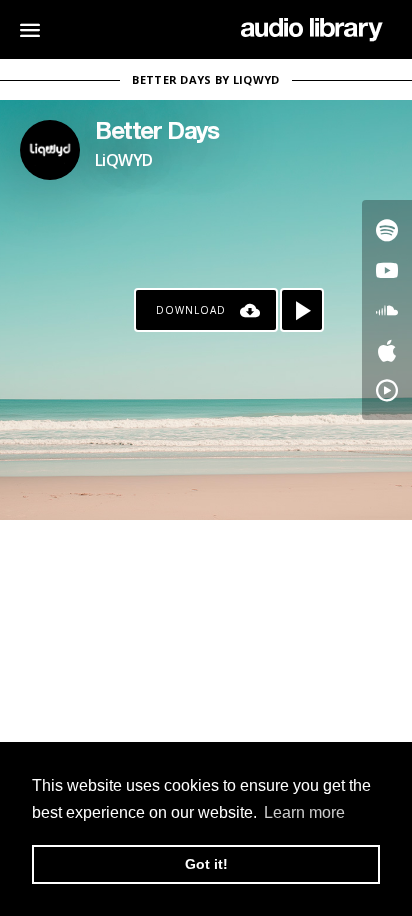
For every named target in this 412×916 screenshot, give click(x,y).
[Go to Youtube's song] (387, 270)
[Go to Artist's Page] (50, 150)
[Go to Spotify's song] (387, 230)
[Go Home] (311, 30)
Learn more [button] (304, 812)
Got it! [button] (206, 864)
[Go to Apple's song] (387, 350)
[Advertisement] (206, 655)
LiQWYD (123, 160)
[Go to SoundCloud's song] (387, 310)
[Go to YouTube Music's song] (387, 390)
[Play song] (302, 310)
